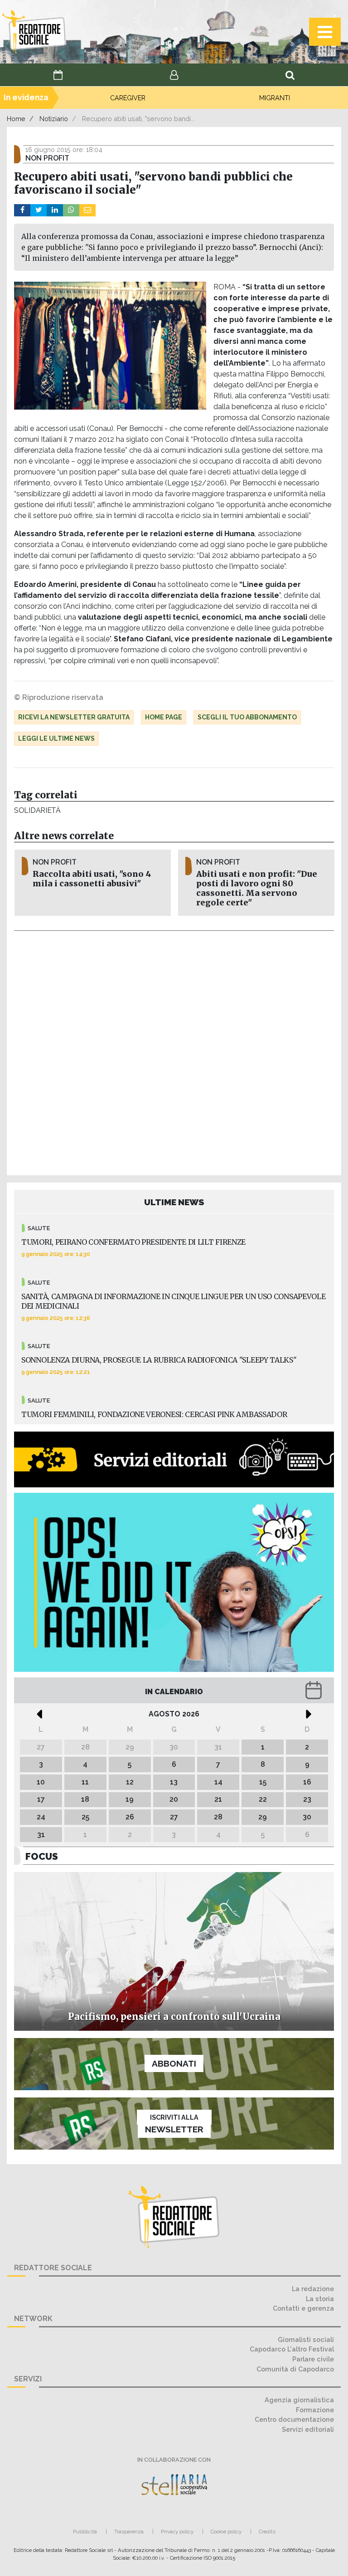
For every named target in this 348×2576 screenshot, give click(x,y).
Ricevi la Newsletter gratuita (74, 717)
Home (16, 119)
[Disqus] (174, 1051)
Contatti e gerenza (303, 2308)
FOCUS (42, 1856)
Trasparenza (129, 2532)
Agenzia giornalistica (299, 2400)
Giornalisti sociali (306, 2339)
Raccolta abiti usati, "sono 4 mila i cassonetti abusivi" (92, 879)
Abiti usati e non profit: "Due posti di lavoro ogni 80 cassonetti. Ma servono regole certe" (257, 888)
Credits (267, 2532)
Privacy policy (177, 2532)
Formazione (315, 2410)
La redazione (313, 2289)
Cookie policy (226, 2532)
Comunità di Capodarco (295, 2369)
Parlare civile (313, 2359)
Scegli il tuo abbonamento (247, 717)
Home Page (164, 717)
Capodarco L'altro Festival (292, 2349)
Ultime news (174, 1202)
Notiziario (54, 119)
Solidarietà (37, 810)
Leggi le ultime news (56, 738)
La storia (320, 2299)
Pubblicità (85, 2532)
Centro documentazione (294, 2419)
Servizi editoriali (308, 2429)
